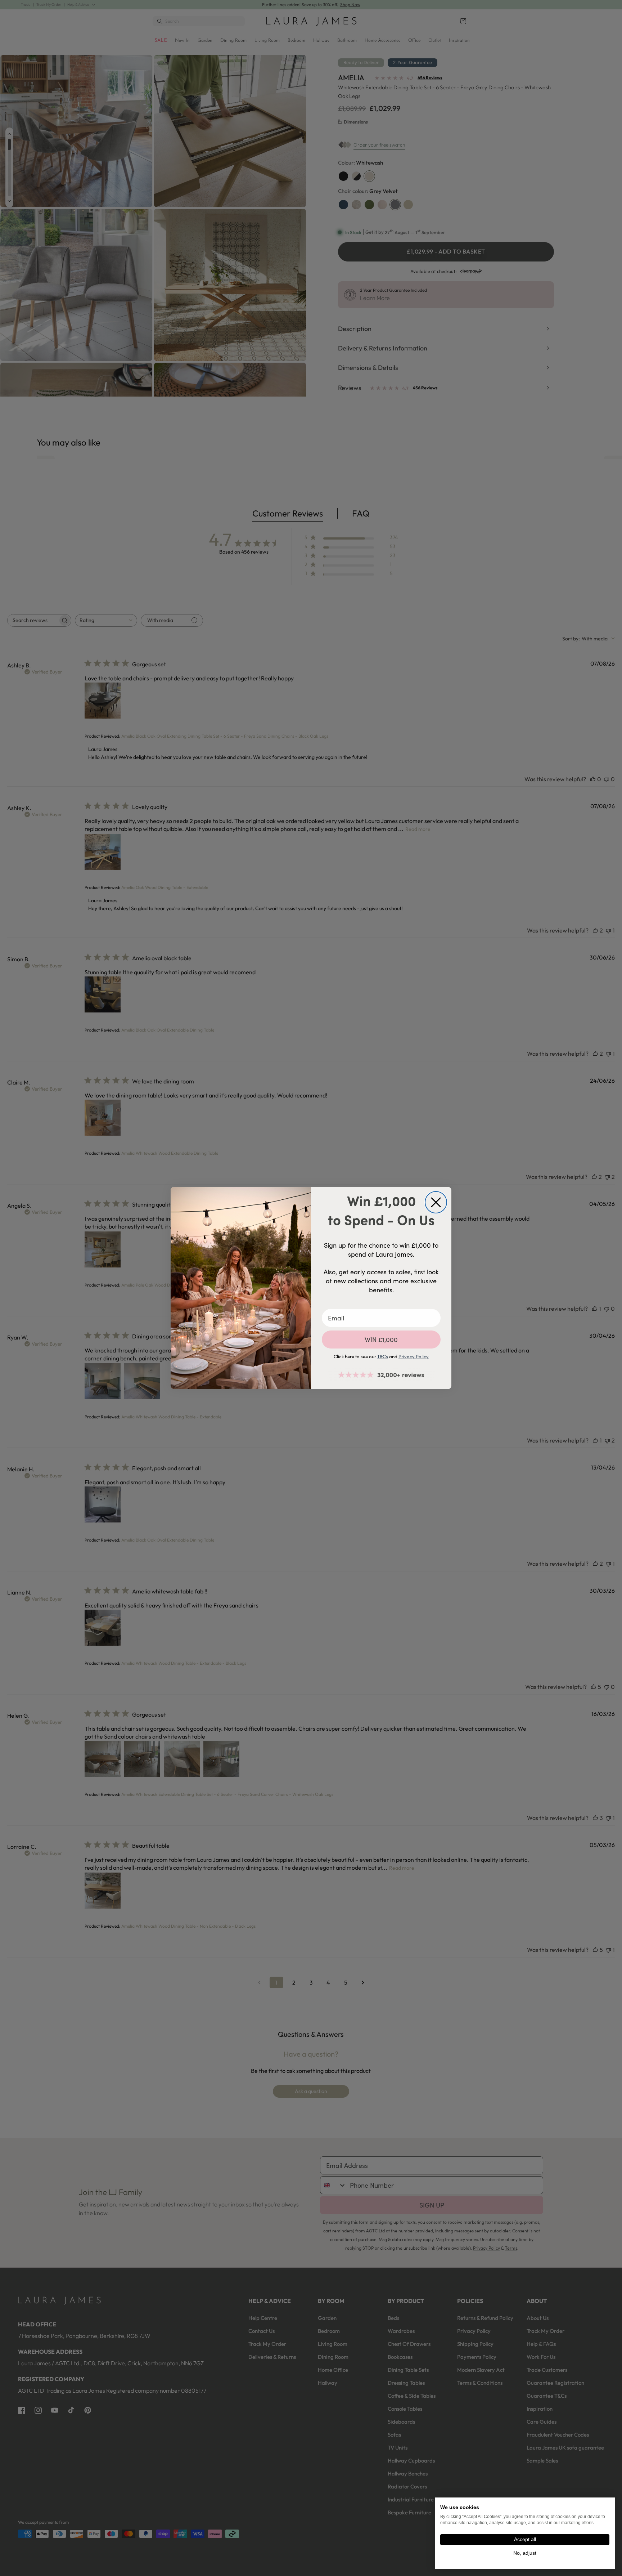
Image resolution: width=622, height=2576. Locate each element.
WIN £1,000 (381, 1340)
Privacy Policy (414, 1356)
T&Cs (383, 1356)
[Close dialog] (436, 1202)
